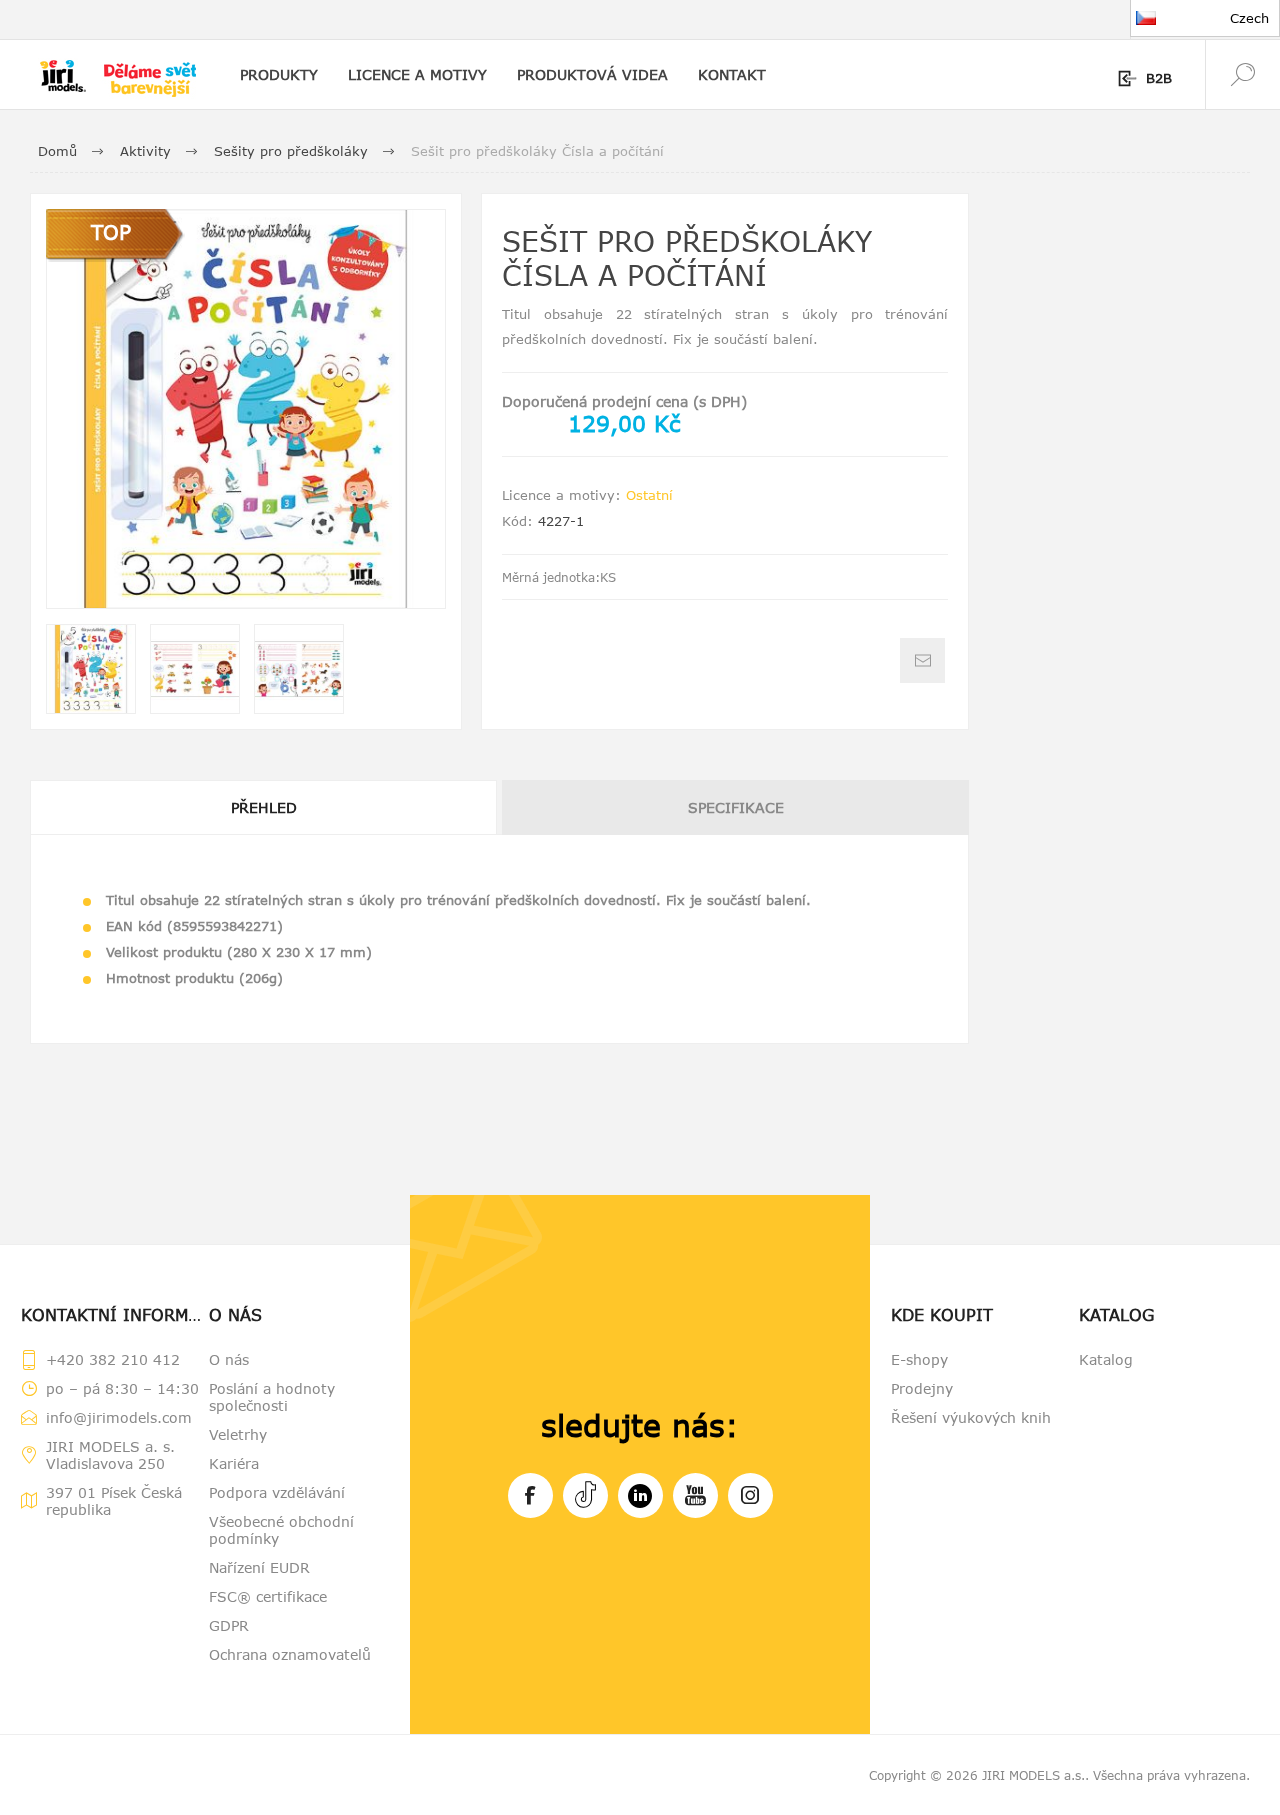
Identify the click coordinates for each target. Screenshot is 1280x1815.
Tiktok (585, 1495)
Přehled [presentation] (264, 807)
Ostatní (649, 495)
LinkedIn (640, 1495)
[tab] (265, 807)
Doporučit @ (922, 660)
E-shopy (919, 1359)
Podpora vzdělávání (277, 1492)
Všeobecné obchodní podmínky (281, 1530)
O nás (229, 1359)
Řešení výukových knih (971, 1417)
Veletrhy (238, 1434)
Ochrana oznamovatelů (290, 1654)
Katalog (1106, 1359)
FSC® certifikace (268, 1596)
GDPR (229, 1625)
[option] (91, 669)
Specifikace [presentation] (736, 807)
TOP (111, 231)
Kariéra (234, 1463)
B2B (1159, 78)
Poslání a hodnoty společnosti (272, 1397)
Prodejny (922, 1388)
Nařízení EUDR (259, 1567)
